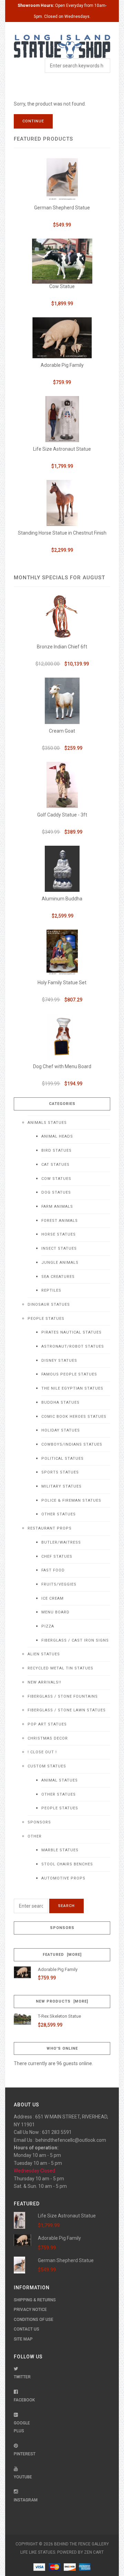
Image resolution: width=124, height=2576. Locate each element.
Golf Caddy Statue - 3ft (62, 815)
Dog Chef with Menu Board (62, 1066)
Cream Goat (62, 731)
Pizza (48, 1626)
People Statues (46, 1319)
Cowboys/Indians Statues (72, 1444)
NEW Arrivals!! (44, 1682)
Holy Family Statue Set (62, 983)
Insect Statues (59, 1248)
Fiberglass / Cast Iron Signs (75, 1640)
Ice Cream (53, 1598)
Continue (33, 121)
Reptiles (51, 1290)
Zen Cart (94, 2552)
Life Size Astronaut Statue (62, 449)
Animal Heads (57, 1136)
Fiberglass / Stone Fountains (63, 1696)
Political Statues (63, 1459)
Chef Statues (57, 1556)
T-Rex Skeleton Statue (59, 2016)
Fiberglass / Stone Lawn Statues (67, 1710)
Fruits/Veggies (59, 1584)
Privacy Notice (30, 2310)
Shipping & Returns (35, 2300)
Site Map (23, 2339)
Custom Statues (47, 1766)
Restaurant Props (50, 1528)
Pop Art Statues (47, 1724)
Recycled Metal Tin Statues (60, 1668)
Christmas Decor (48, 1738)
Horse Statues (59, 1234)
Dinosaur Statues (49, 1305)
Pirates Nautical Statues (71, 1332)
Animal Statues (60, 1780)
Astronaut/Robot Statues (73, 1346)
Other (35, 1836)
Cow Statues (56, 1179)
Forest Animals (60, 1221)
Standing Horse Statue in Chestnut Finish (62, 533)
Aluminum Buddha (62, 899)
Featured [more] (62, 1955)
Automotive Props (63, 1878)
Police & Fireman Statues (71, 1500)
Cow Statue (62, 286)
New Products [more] (62, 2001)
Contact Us (27, 2329)
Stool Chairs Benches (67, 1864)
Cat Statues (55, 1165)
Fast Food (53, 1570)
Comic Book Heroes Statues (74, 1417)
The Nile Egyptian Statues (72, 1388)
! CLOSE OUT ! (42, 1752)
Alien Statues (44, 1654)
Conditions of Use (34, 2320)
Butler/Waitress (61, 1542)
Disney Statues (59, 1361)
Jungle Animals (60, 1263)
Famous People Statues (69, 1374)
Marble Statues (60, 1850)
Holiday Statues (61, 1430)
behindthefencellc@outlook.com (71, 2140)
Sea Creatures (58, 1277)
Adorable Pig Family (62, 365)
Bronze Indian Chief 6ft (62, 647)
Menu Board (55, 1612)
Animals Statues (47, 1123)
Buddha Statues (60, 1402)
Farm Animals (57, 1207)
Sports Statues (60, 1472)
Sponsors (39, 1822)
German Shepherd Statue (62, 208)
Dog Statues (56, 1192)
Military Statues (61, 1486)
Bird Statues (56, 1150)
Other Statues (59, 1514)
